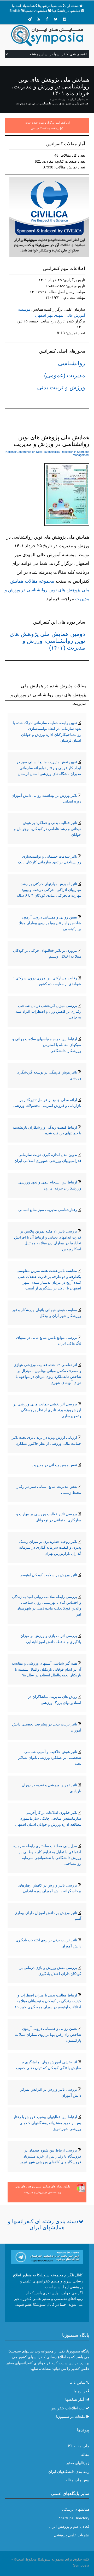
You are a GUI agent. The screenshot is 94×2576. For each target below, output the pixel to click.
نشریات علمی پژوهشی (72, 2535)
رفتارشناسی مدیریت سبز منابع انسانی (48, 1210)
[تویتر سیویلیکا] (56, 19)
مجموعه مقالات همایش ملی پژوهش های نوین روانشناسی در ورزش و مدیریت (47, 590)
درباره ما (80, 2391)
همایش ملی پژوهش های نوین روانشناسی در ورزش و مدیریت (52, 103)
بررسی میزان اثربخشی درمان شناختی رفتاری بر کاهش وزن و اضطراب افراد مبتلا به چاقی (48, 1011)
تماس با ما (77, 2382)
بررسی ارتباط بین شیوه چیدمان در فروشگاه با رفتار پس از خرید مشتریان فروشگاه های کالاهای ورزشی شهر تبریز (51, 2156)
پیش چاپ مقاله (77, 2480)
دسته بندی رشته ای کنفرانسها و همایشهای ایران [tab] (43, 2224)
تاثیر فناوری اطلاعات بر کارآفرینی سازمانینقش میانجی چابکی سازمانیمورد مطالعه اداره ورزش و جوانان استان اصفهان (48, 1818)
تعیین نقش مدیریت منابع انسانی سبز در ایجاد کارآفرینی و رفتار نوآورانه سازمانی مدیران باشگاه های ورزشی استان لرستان (49, 768)
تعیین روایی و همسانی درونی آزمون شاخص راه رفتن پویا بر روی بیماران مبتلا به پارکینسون (48, 2034)
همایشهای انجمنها (36, 11)
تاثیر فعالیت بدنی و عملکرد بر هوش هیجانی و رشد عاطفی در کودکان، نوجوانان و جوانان (48, 829)
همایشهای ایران (79, 99)
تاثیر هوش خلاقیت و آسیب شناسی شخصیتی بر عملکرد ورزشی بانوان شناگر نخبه (50, 1758)
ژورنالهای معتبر (78, 2463)
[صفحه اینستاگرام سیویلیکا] (64, 19)
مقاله (85, 2455)
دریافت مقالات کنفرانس (45, 128)
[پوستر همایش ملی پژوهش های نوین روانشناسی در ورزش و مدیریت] (67, 496)
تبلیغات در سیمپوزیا (71, 2416)
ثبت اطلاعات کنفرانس (68, 2408)
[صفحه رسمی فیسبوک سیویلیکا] (47, 19)
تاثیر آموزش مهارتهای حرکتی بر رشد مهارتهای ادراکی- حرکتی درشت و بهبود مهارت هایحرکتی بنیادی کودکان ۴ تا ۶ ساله (49, 890)
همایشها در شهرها (50, 6)
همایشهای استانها (23, 6)
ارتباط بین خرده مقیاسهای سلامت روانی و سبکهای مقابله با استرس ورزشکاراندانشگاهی (47, 1045)
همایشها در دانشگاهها (66, 11)
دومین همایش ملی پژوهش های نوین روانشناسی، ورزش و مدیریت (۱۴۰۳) (47, 641)
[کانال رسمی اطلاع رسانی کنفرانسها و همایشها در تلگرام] (47, 2257)
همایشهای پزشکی (76, 2509)
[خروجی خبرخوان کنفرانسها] (38, 19)
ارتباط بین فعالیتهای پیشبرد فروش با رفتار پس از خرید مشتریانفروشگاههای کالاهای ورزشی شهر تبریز (47, 2123)
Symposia (81, 2565)
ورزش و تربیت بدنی (61, 387)
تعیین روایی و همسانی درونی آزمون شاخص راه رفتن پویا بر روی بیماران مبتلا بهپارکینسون (50, 923)
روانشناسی (58, 99)
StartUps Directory (74, 2518)
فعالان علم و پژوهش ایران (69, 2526)
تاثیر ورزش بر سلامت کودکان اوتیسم (49, 1575)
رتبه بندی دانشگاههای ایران (69, 2472)
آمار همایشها (75, 2399)
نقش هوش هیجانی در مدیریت (54, 1465)
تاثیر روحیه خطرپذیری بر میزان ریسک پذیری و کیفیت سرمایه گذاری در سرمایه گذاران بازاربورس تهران (50, 1547)
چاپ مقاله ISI (79, 2446)
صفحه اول (72, 6)
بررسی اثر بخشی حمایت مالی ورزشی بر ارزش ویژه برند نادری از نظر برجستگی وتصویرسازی (47, 1410)
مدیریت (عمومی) (65, 375)
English (15, 11)
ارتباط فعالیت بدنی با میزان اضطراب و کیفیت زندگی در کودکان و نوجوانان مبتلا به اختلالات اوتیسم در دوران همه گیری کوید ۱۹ (48, 2001)
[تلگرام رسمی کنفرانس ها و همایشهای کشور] (30, 19)
